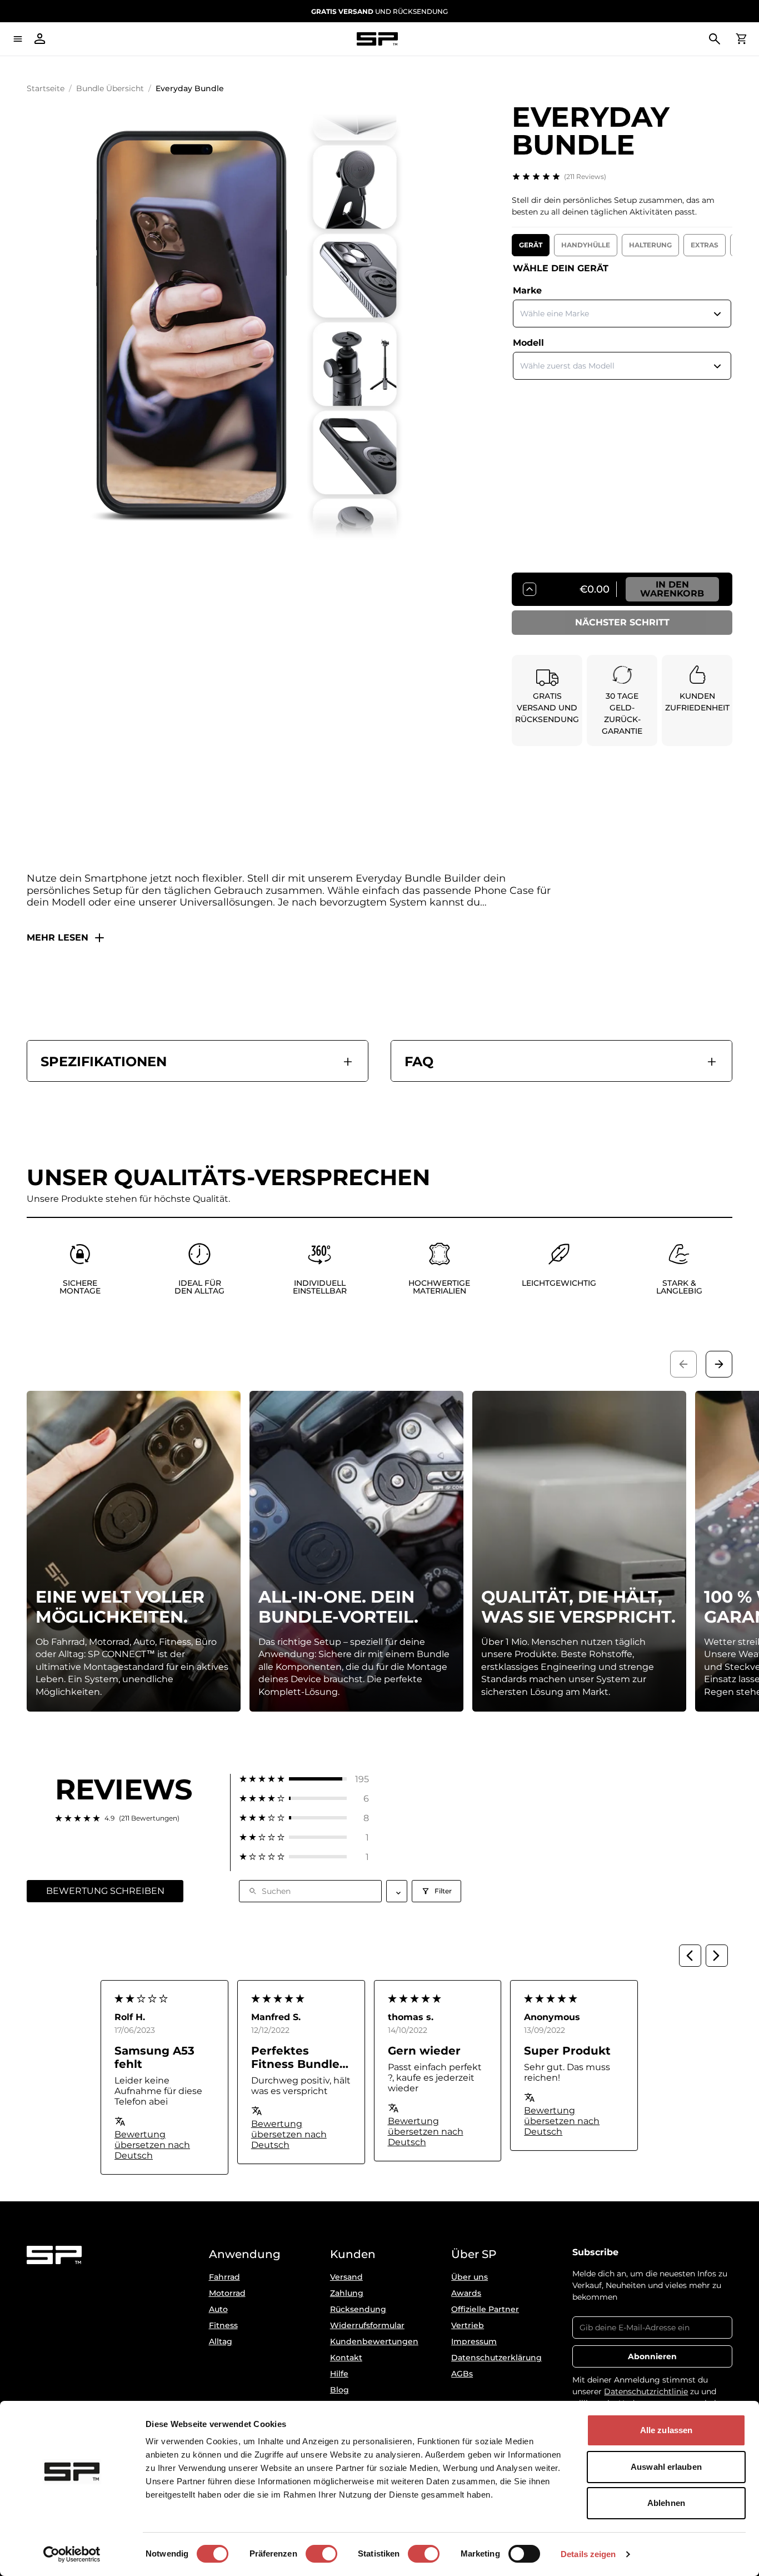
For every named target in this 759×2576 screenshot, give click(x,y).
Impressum (474, 2341)
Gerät (531, 245)
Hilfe (339, 2374)
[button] (304, 1779)
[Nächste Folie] (719, 1364)
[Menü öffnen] (18, 39)
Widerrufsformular (367, 2325)
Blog (339, 2390)
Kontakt (346, 2358)
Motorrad (227, 2293)
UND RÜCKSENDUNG (379, 11)
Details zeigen (588, 2554)
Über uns (470, 2277)
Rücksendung (358, 2309)
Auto (218, 2309)
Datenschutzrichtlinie (646, 2391)
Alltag (221, 2341)
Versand (346, 2277)
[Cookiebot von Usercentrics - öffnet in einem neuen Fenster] (72, 2554)
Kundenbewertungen (374, 2341)
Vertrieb (468, 2325)
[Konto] (40, 39)
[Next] (717, 1956)
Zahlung (347, 2293)
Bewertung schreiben (105, 1891)
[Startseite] (377, 39)
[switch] (321, 2554)
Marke (527, 290)
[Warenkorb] (741, 39)
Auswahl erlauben (666, 2467)
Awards (466, 2293)
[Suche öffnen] (715, 39)
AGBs (462, 2374)
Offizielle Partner (485, 2309)
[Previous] (690, 1956)
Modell (528, 343)
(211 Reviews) (585, 176)
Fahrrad (224, 2277)
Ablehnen (666, 2503)
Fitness (223, 2325)
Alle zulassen (666, 2430)
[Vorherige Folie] (683, 1364)
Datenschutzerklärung (496, 2358)
